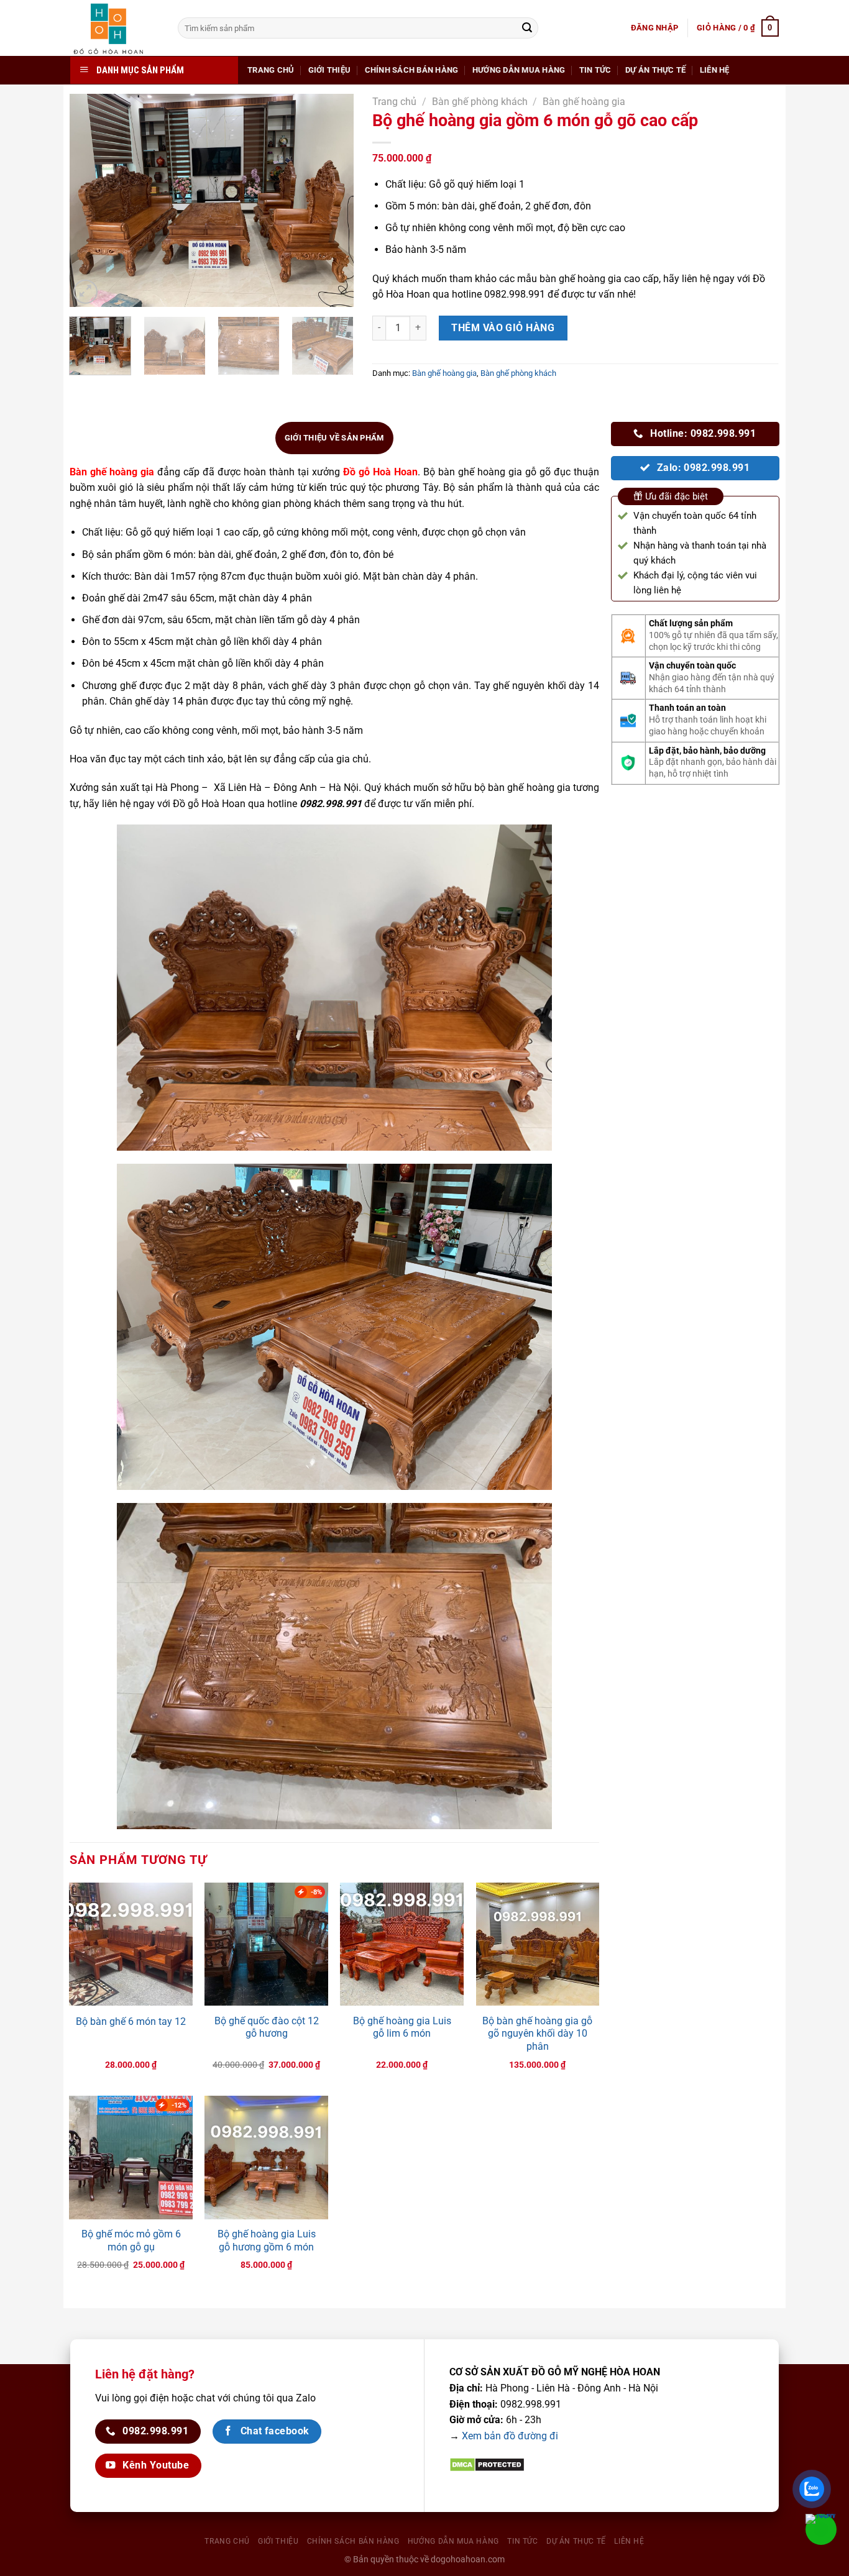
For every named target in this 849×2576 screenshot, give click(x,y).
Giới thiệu (330, 70)
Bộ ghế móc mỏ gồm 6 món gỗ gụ (131, 2240)
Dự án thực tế (655, 70)
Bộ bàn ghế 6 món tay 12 (131, 2021)
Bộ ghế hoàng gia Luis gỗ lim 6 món (402, 2027)
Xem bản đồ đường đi (510, 2436)
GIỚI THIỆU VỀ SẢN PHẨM (334, 438)
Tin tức (595, 70)
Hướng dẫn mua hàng (519, 70)
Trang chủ (271, 70)
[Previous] (91, 200)
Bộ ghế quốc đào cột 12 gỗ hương (267, 2027)
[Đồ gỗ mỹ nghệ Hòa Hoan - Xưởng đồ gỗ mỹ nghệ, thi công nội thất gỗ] (115, 28)
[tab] (334, 438)
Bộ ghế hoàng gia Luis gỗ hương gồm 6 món (267, 2240)
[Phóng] (85, 292)
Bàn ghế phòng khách (480, 102)
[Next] (333, 200)
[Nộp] (527, 28)
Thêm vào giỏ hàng (503, 328)
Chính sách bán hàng (412, 70)
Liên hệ (715, 70)
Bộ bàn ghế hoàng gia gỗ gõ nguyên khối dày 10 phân (537, 2034)
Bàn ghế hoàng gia (584, 102)
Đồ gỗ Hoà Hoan (380, 472)
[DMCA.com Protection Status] (487, 2464)
